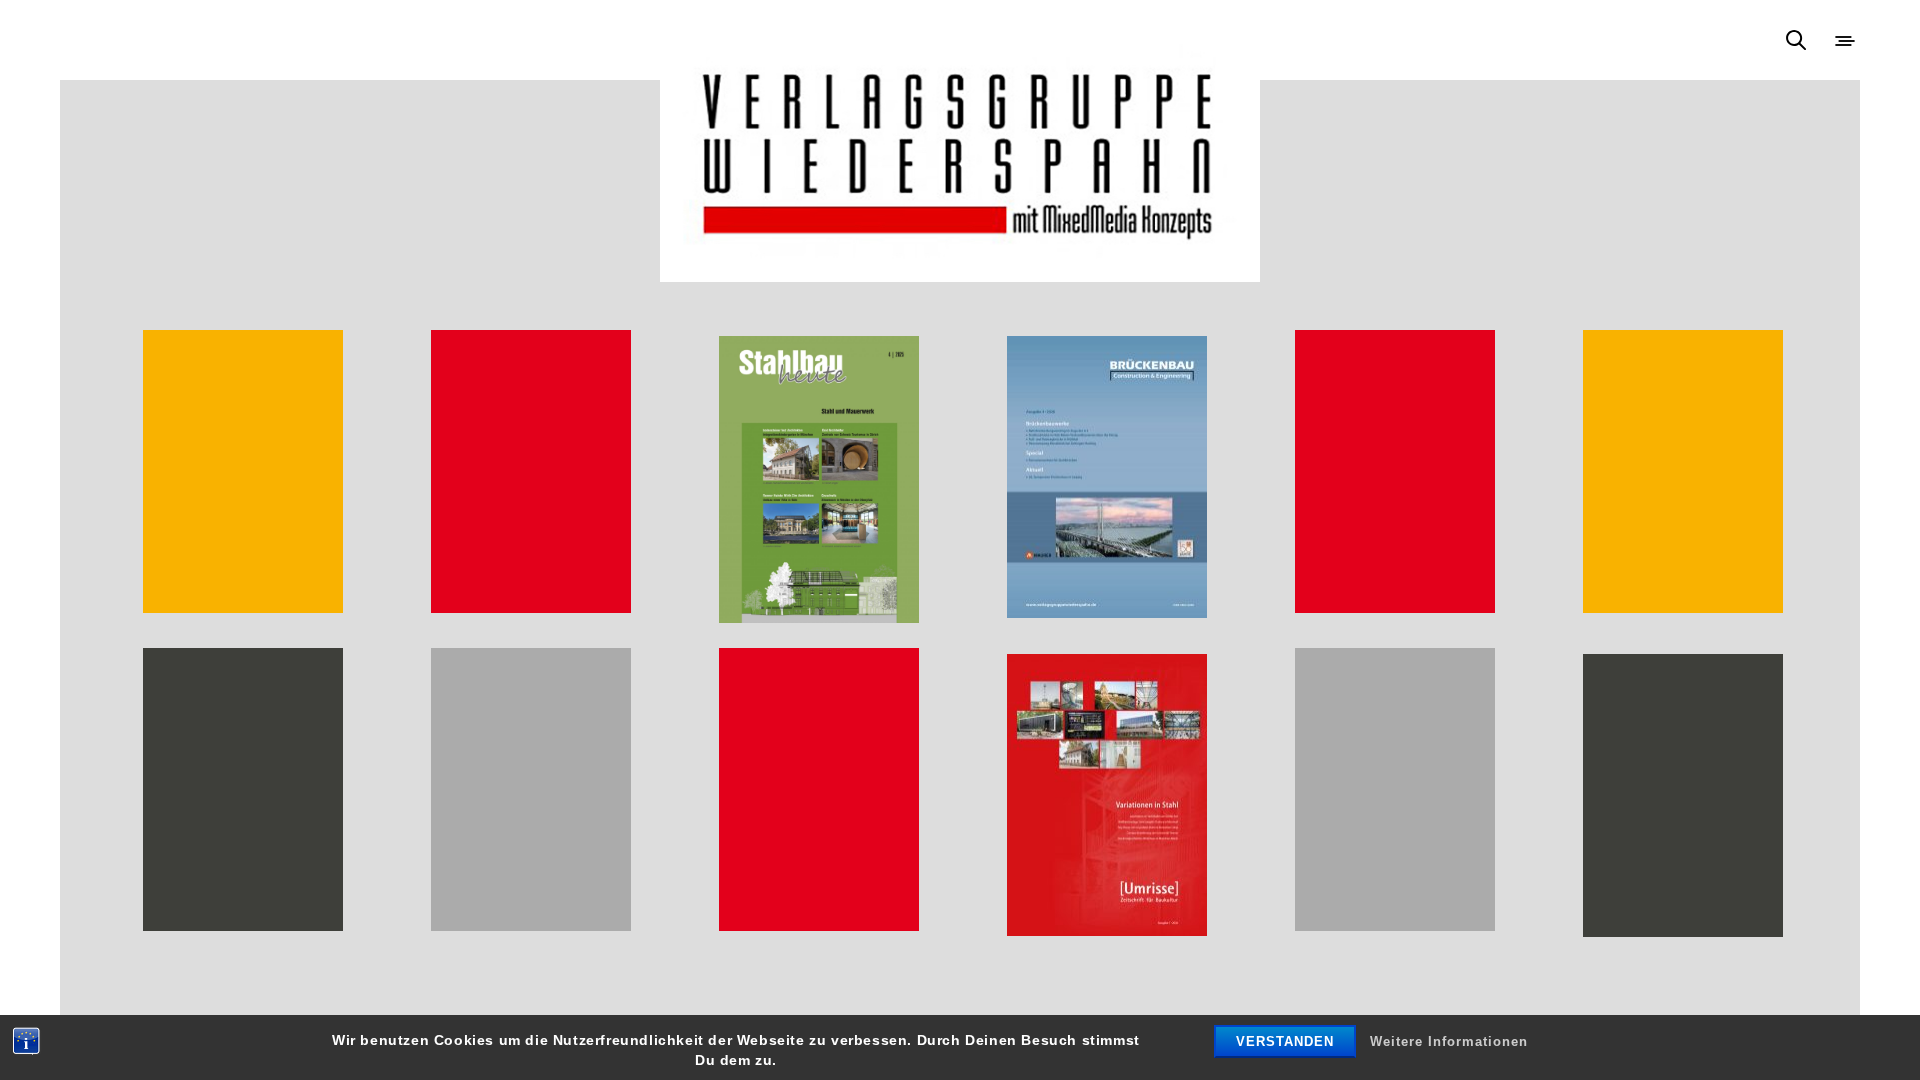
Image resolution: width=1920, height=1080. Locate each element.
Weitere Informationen (1449, 1041)
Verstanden (1285, 1041)
